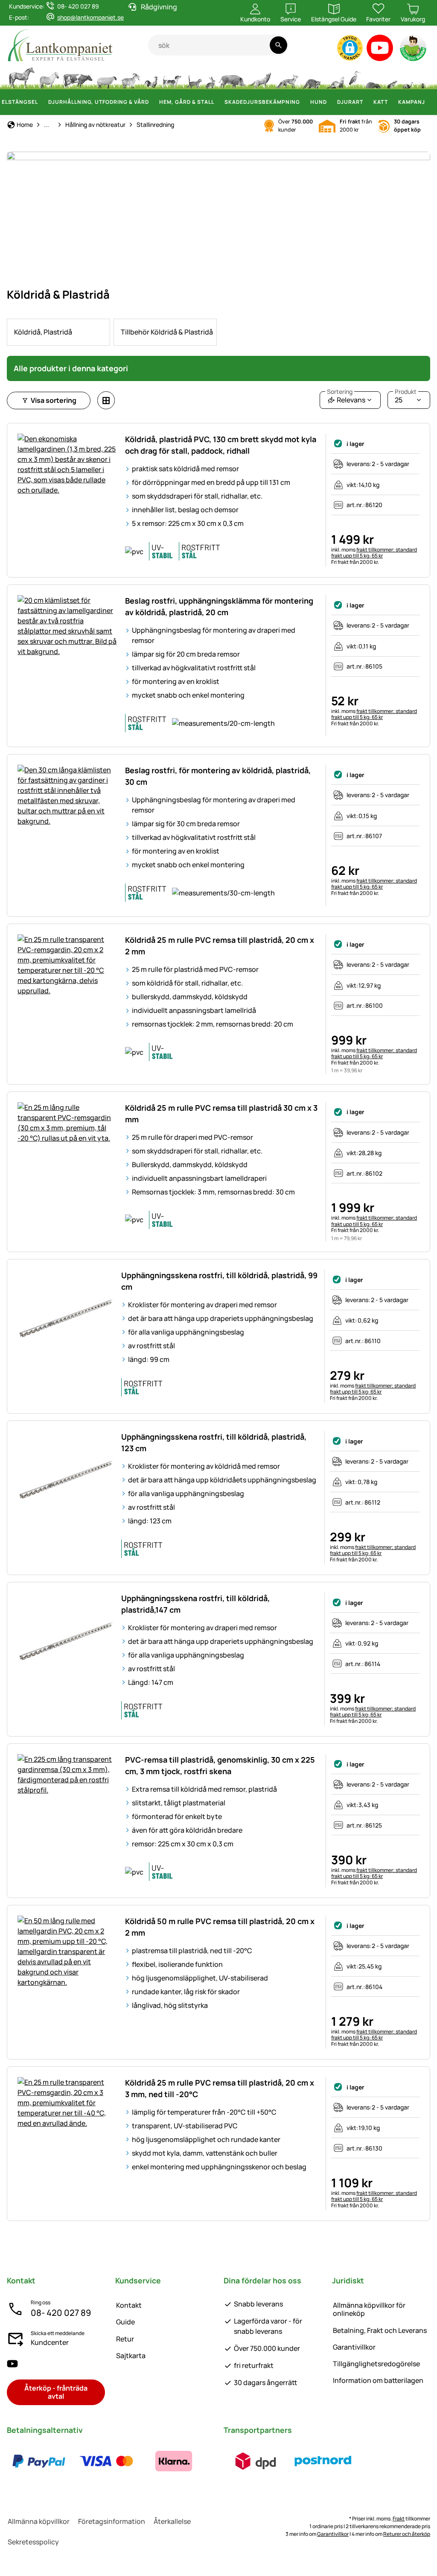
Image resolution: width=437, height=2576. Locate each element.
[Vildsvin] (232, 77)
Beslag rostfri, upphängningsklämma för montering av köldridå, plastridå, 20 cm (219, 606)
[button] (350, 48)
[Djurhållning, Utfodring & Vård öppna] (154, 102)
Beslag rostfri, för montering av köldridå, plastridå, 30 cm (218, 776)
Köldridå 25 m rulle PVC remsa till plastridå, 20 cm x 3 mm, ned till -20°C (220, 2088)
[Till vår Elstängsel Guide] (414, 50)
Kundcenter (50, 2342)
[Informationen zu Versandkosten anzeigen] (289, 2461)
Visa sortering (54, 400)
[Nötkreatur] (78, 77)
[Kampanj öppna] (430, 102)
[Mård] (335, 77)
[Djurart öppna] (368, 102)
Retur (125, 2339)
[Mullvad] (373, 77)
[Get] (131, 77)
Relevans (346, 398)
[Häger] (355, 77)
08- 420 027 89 (61, 2313)
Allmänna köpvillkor (39, 2521)
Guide (125, 2322)
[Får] (107, 77)
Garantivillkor (354, 2347)
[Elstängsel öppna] (43, 102)
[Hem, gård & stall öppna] (219, 102)
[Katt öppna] (393, 102)
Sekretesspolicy (33, 2542)
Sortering (340, 392)
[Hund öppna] (332, 102)
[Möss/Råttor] (392, 77)
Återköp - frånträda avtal (56, 2392)
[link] (58, 332)
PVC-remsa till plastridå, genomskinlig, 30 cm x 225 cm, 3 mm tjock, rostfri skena (220, 1765)
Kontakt (129, 2305)
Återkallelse (172, 2521)
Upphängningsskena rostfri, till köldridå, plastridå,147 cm (195, 1604)
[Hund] (172, 77)
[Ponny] (49, 77)
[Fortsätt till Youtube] (380, 50)
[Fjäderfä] (151, 77)
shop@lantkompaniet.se (90, 17)
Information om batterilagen (378, 2380)
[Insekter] (423, 77)
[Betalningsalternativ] (106, 2461)
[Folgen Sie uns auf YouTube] (12, 2363)
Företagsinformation (112, 2521)
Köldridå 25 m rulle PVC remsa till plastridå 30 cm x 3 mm (221, 1113)
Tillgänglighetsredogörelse (376, 2364)
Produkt (406, 392)
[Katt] (194, 77)
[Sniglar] (408, 77)
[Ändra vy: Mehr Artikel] (106, 400)
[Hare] (210, 77)
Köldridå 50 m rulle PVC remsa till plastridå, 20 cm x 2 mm (220, 1927)
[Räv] (287, 77)
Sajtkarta (131, 2356)
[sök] (278, 45)
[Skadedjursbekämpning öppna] (305, 102)
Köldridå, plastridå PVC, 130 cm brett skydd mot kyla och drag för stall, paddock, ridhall (221, 445)
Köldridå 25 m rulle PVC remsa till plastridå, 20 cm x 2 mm (220, 946)
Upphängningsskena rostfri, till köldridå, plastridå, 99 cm (219, 1281)
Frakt (399, 2519)
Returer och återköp (407, 2534)
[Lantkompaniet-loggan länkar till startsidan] (77, 45)
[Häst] (22, 77)
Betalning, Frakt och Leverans (380, 2330)
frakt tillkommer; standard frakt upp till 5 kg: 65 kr (374, 553)
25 (406, 398)
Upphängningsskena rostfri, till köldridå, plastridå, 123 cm (214, 1442)
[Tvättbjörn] (312, 77)
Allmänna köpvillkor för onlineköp (369, 2309)
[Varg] (260, 77)
